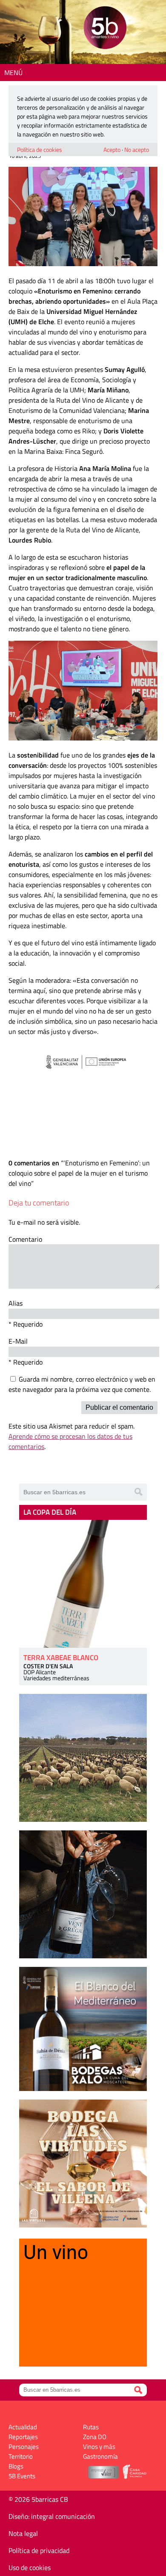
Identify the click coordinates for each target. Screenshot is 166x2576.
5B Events (22, 2476)
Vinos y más (99, 2447)
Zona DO (95, 2437)
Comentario (25, 1239)
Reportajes (23, 2437)
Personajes (24, 2447)
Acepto (112, 150)
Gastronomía (100, 2456)
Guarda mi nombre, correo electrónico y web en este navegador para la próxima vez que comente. (82, 1384)
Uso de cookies (30, 2567)
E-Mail (18, 1341)
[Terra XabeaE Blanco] (83, 1584)
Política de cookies (40, 150)
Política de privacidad (39, 2550)
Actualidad (23, 2427)
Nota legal (23, 2533)
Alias (16, 1303)
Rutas (91, 2427)
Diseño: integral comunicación (52, 2516)
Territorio (21, 2456)
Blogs (16, 2466)
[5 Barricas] (105, 29)
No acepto (137, 150)
